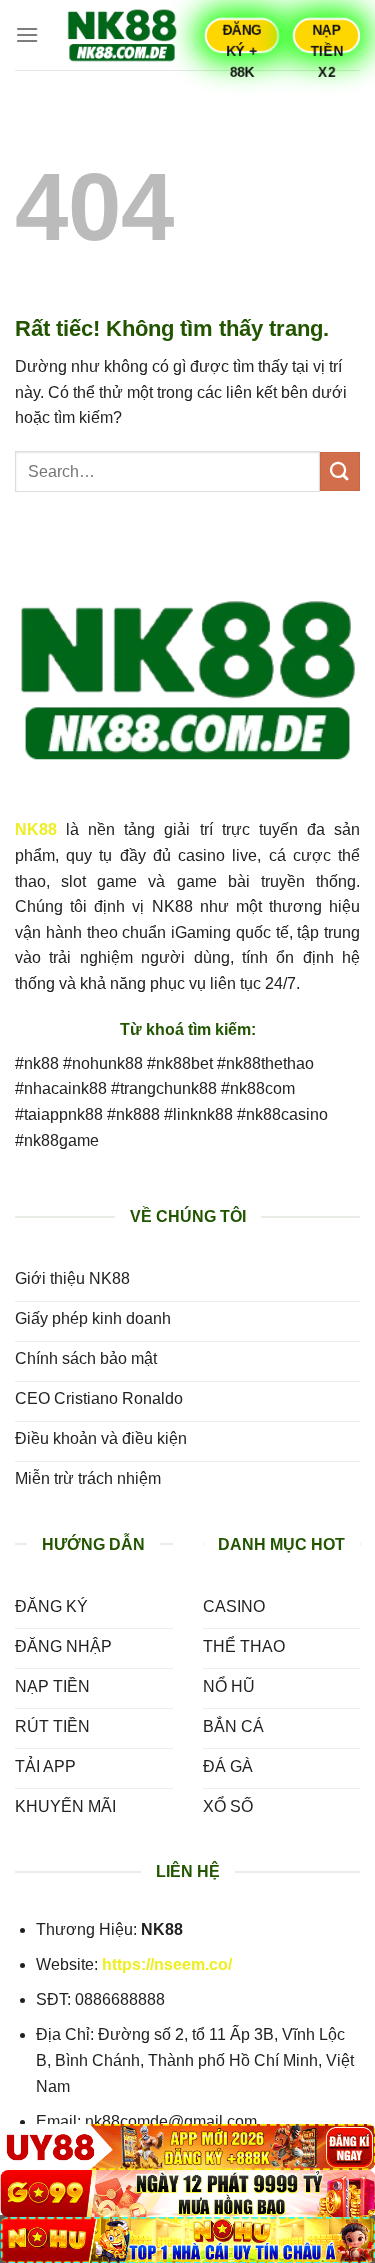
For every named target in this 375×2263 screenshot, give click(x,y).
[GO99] (187, 2193)
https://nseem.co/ (167, 1964)
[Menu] (27, 34)
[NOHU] (187, 2240)
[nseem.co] (121, 35)
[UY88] (187, 2147)
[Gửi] (340, 471)
